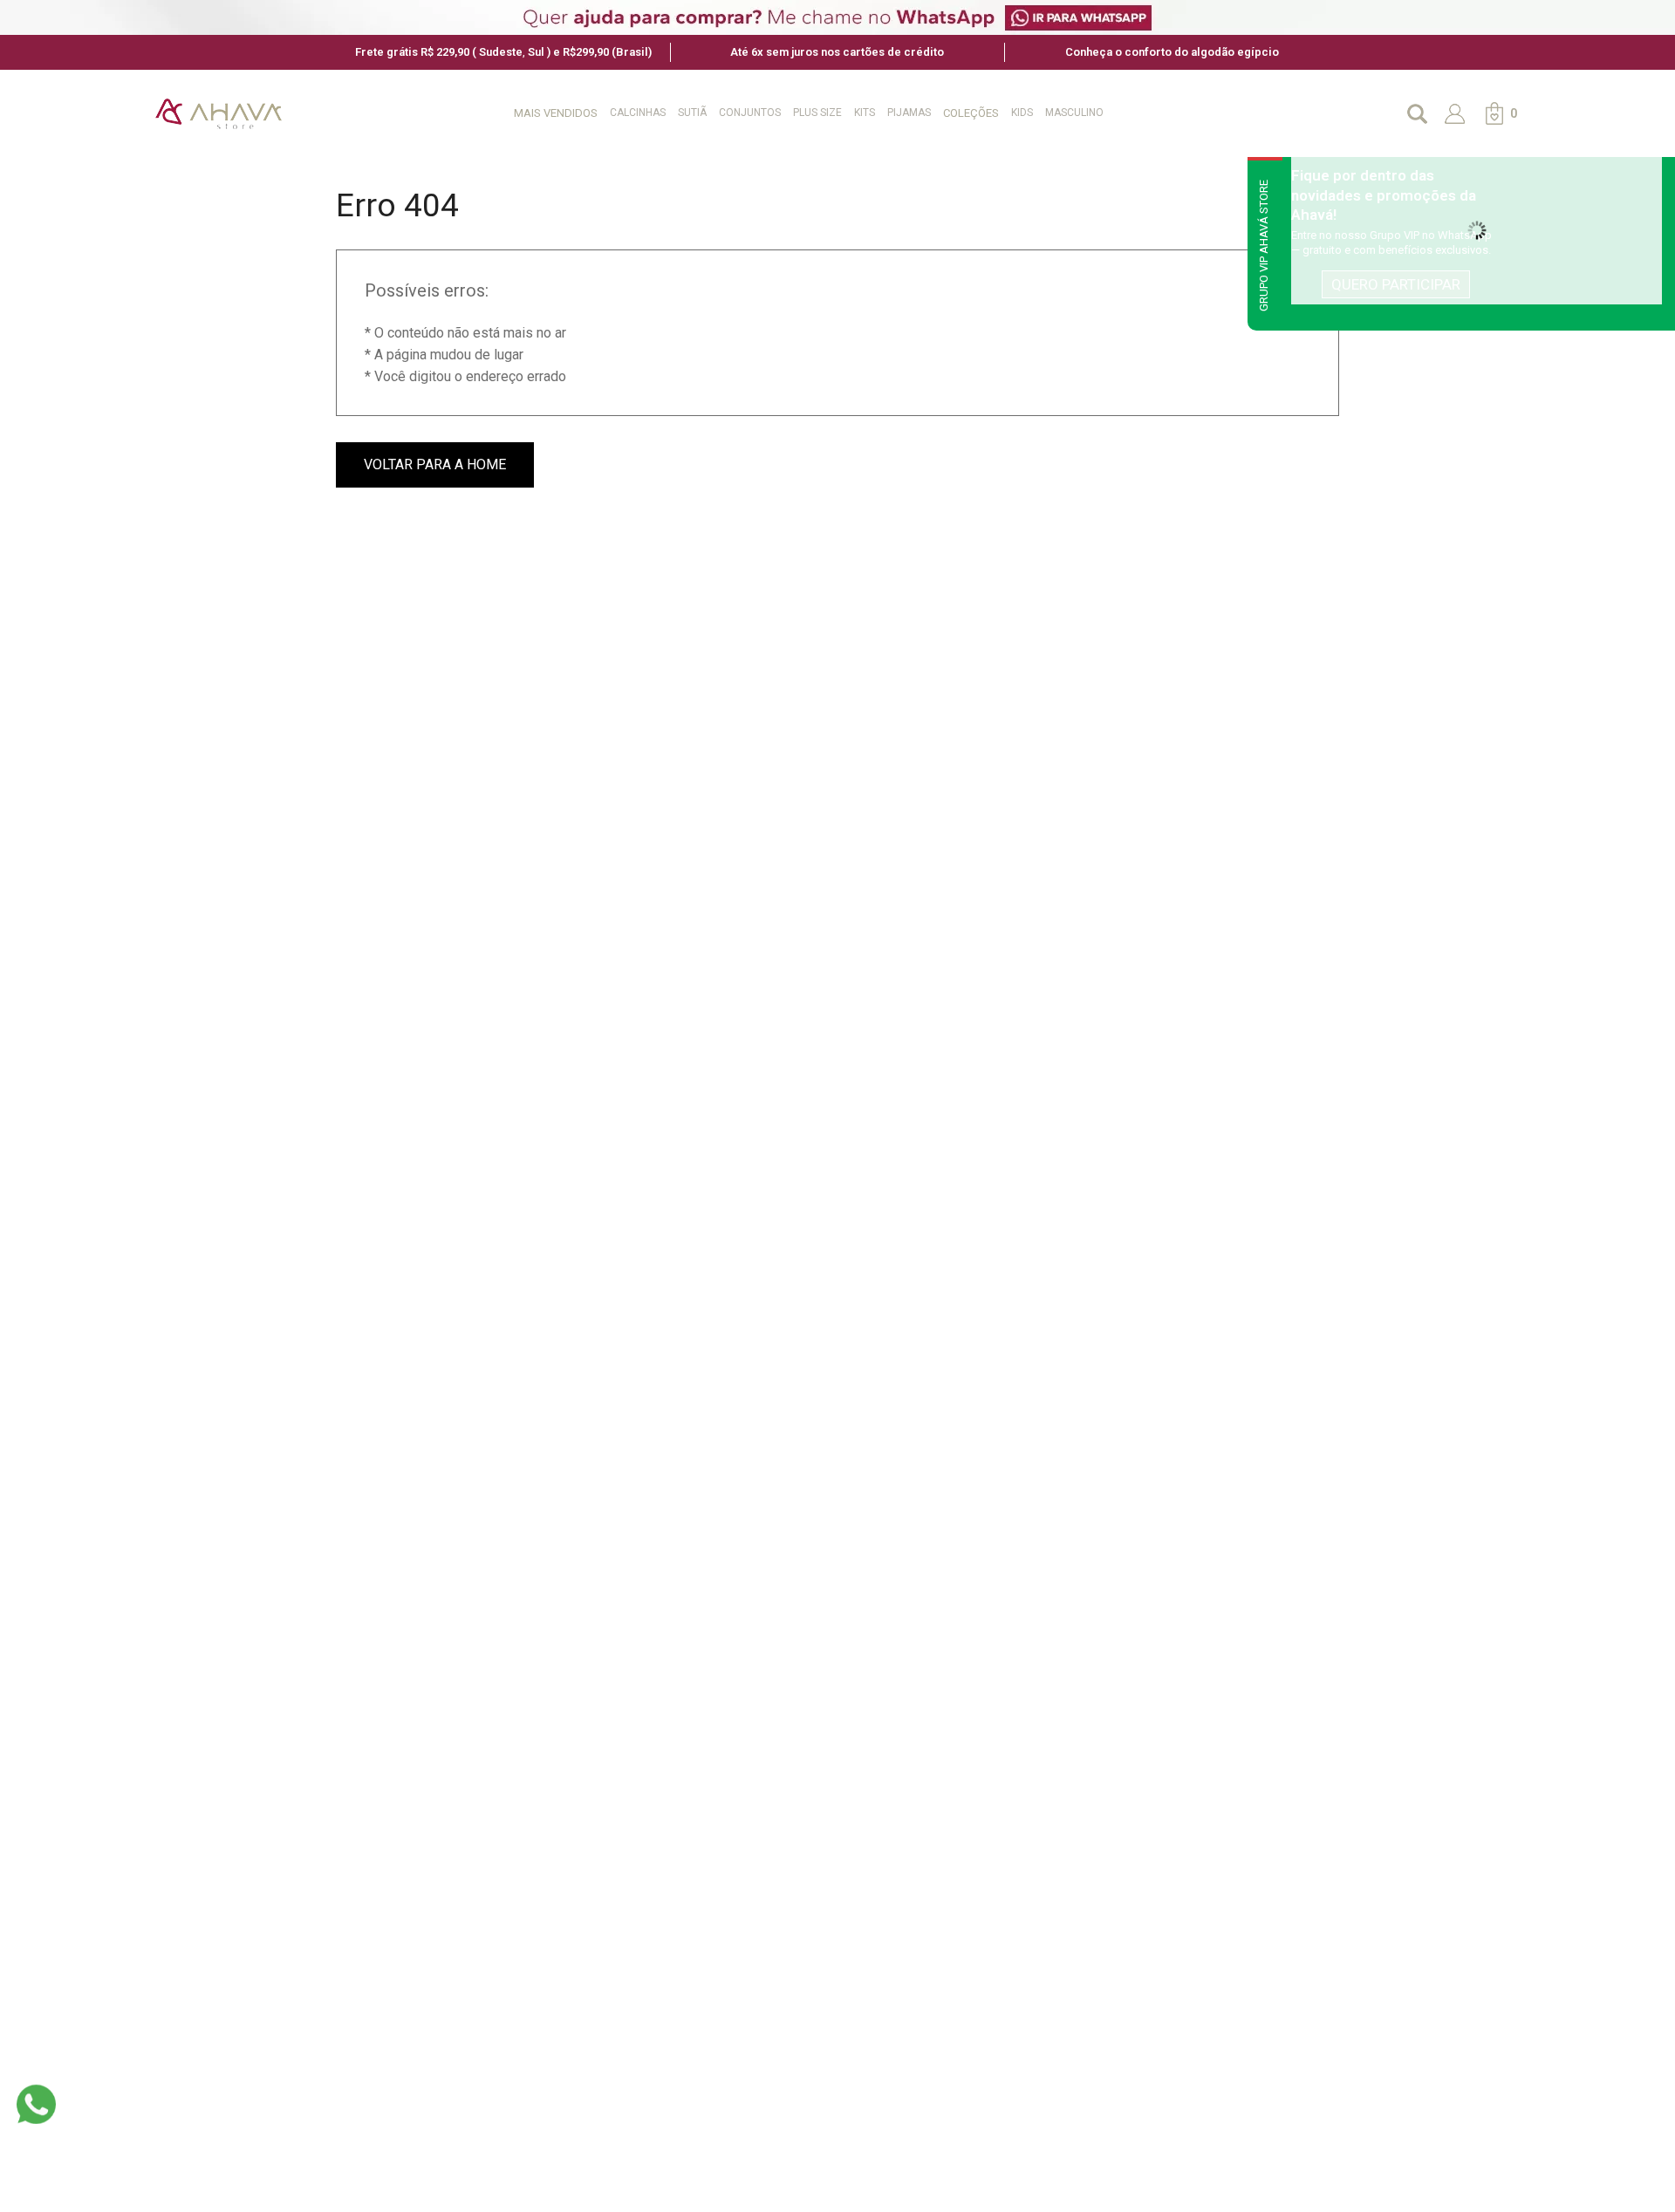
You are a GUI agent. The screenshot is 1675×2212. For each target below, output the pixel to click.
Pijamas (909, 113)
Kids (1022, 113)
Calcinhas (638, 113)
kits (865, 113)
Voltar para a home (435, 464)
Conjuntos (750, 113)
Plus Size (817, 113)
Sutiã (692, 113)
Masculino (1074, 113)
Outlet (1136, 113)
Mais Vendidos (556, 113)
